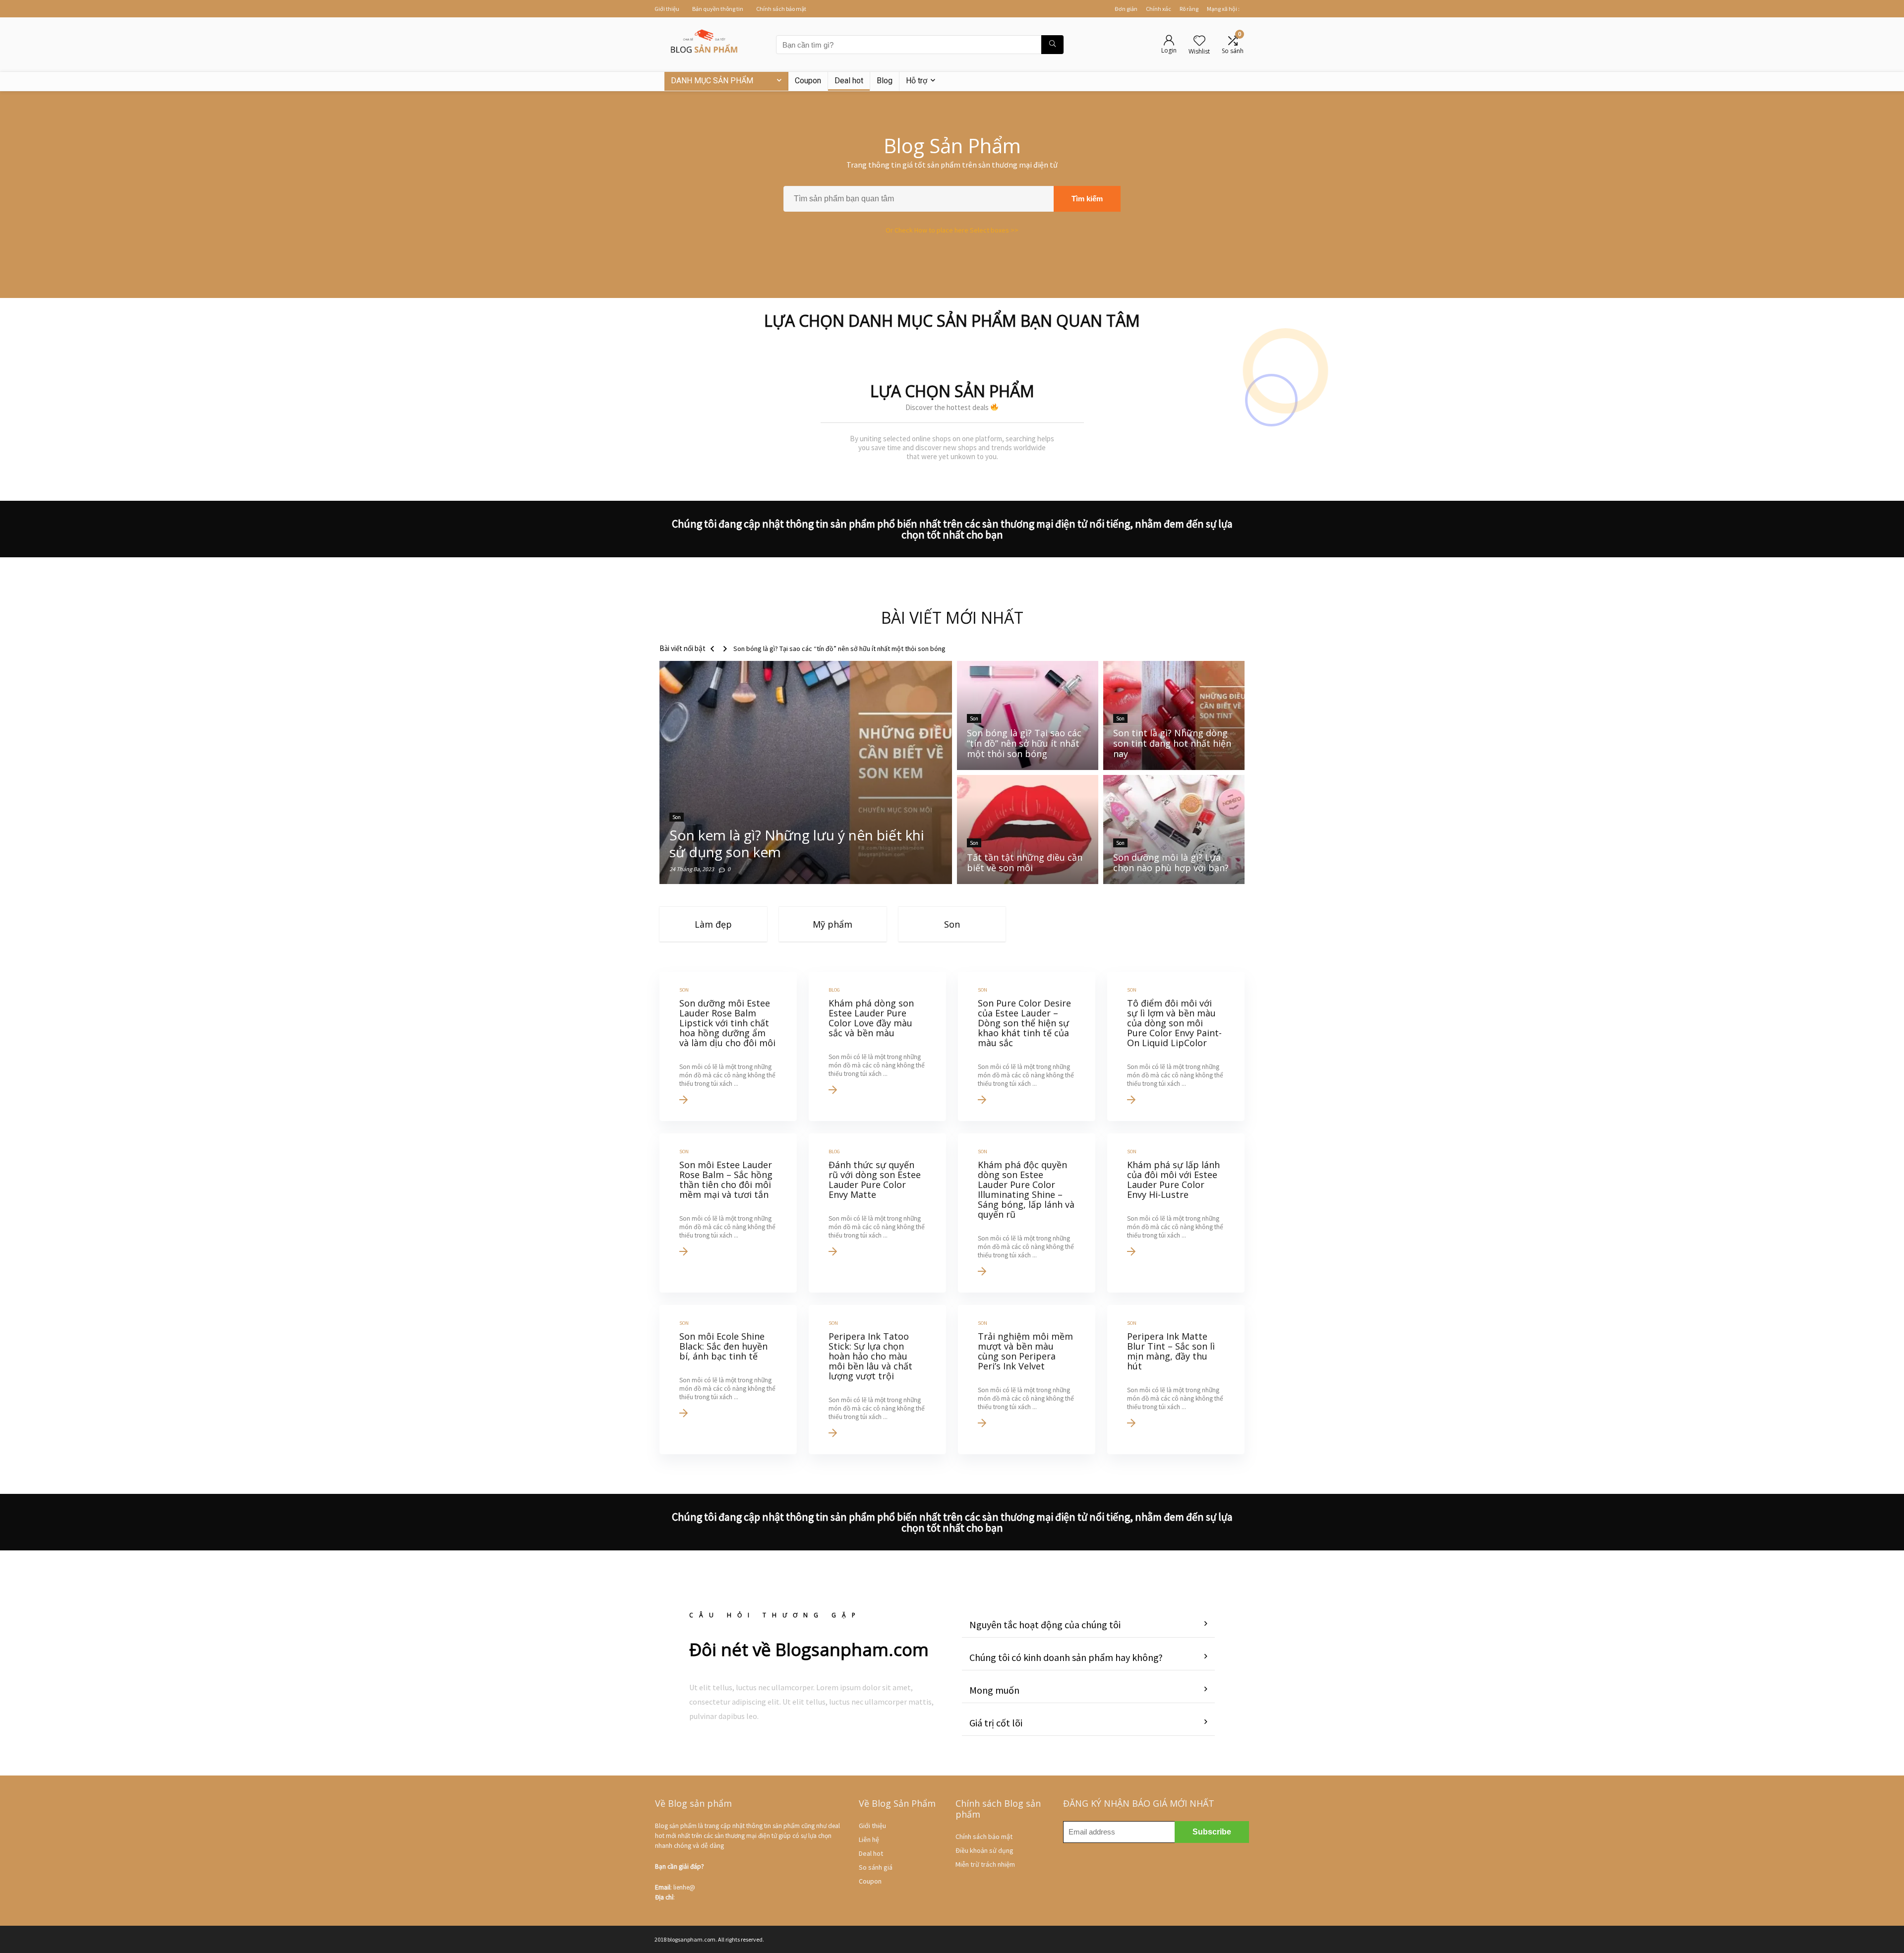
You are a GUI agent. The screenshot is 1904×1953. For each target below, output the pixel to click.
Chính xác (1159, 9)
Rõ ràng (1189, 9)
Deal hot (849, 81)
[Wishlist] (1199, 41)
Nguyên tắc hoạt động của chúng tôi (1045, 1625)
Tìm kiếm (1087, 199)
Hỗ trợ (917, 81)
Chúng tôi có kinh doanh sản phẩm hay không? (1066, 1657)
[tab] (1088, 1625)
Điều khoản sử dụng (984, 1850)
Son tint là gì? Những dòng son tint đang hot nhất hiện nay (817, 649)
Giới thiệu (667, 9)
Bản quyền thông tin (718, 9)
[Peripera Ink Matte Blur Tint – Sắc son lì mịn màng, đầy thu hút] (1176, 1380)
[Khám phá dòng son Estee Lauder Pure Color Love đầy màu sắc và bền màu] (877, 1046)
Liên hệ (869, 1839)
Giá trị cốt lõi (996, 1723)
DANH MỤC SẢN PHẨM (712, 81)
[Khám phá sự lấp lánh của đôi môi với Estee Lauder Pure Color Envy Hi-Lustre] (1176, 1213)
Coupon (808, 81)
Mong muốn (994, 1690)
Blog (885, 81)
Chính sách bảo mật (781, 9)
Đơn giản (1126, 9)
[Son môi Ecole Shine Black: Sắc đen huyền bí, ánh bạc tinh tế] (728, 1380)
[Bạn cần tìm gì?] (1052, 45)
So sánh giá (876, 1867)
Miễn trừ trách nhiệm (985, 1864)
